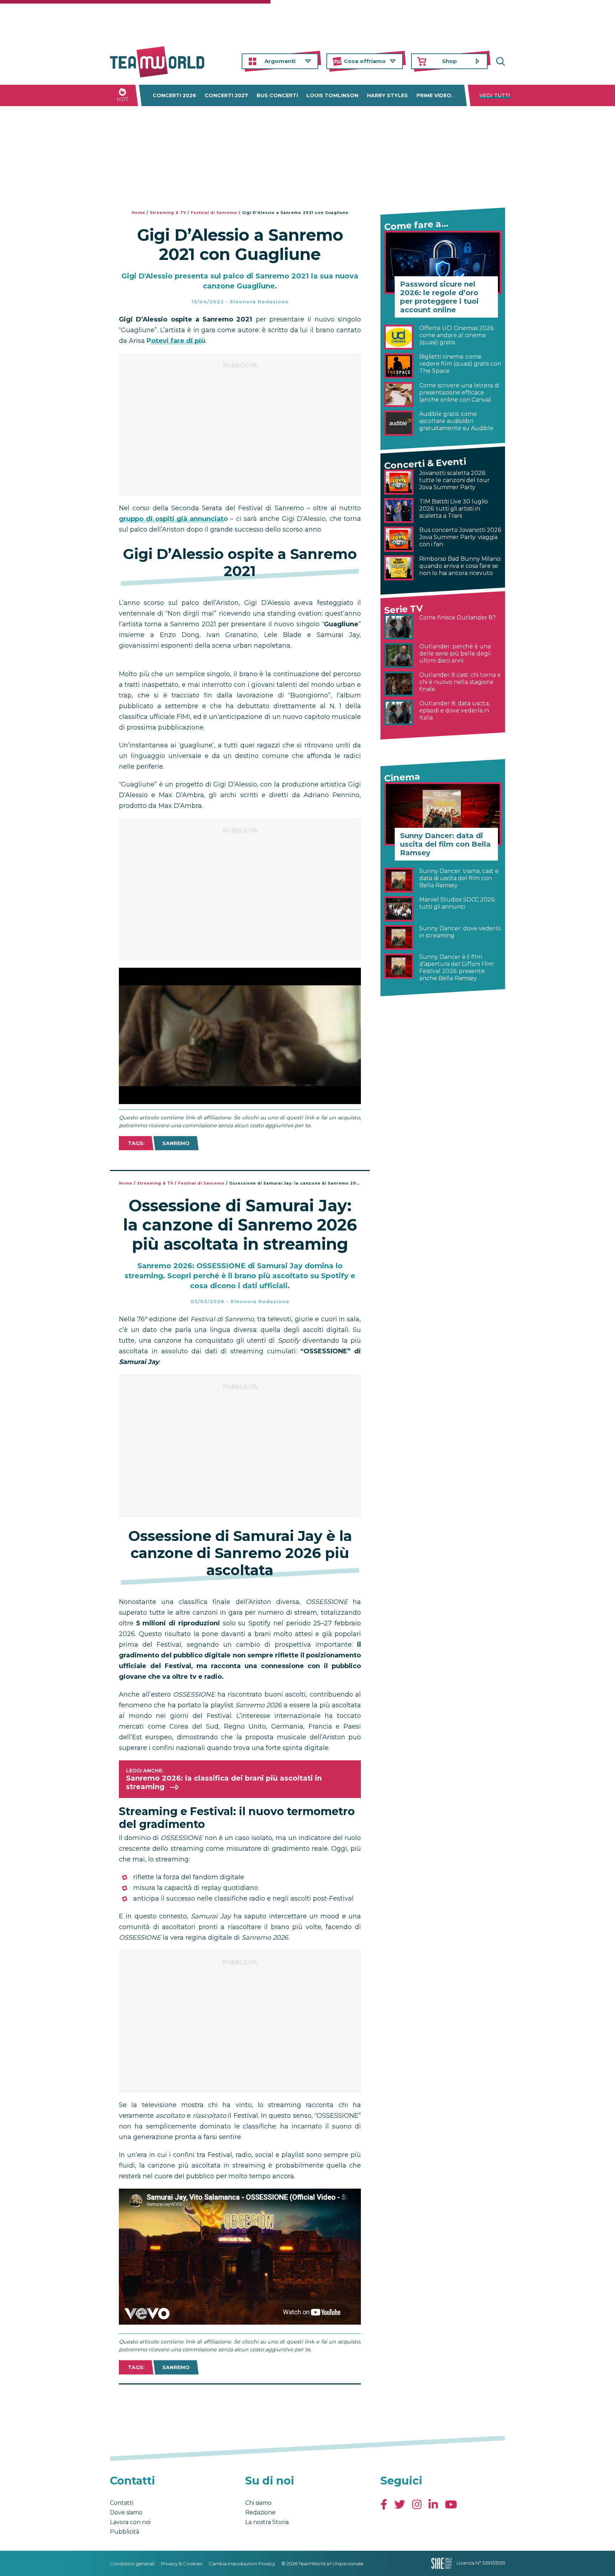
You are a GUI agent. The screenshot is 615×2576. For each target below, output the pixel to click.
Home (138, 213)
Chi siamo (258, 2503)
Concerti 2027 (226, 95)
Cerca (500, 61)
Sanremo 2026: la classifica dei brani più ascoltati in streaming (224, 1782)
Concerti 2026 (174, 95)
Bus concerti (277, 95)
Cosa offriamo (365, 61)
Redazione (260, 2512)
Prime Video (434, 95)
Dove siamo (126, 2512)
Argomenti (280, 61)
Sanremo (176, 1143)
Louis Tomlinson (332, 95)
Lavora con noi (130, 2522)
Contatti (122, 2503)
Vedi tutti (495, 95)
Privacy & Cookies (182, 2564)
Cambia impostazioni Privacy (242, 2564)
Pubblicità (125, 2532)
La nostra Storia (267, 2522)
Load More (240, 2403)
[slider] (232, 1099)
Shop (450, 61)
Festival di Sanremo (214, 213)
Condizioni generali (132, 2564)
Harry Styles (387, 95)
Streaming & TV (168, 213)
